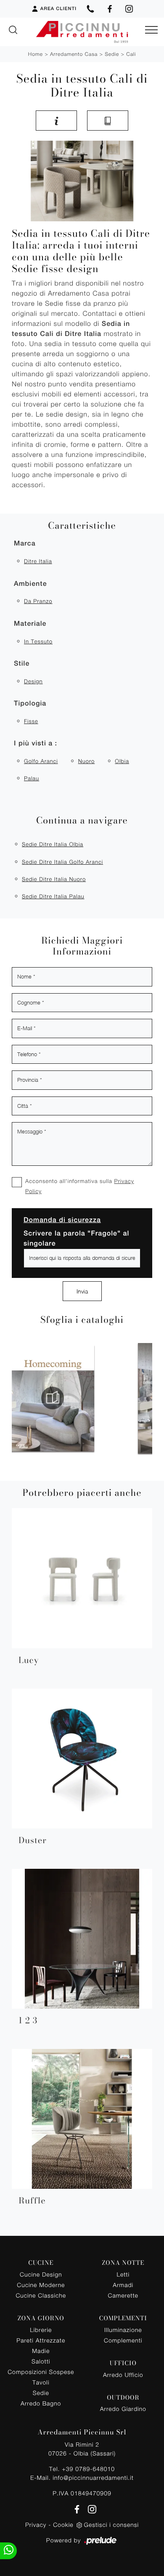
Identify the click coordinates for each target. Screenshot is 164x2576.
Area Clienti (58, 9)
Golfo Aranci (41, 761)
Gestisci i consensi (111, 2525)
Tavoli (41, 2382)
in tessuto (38, 641)
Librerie (41, 2330)
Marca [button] (25, 543)
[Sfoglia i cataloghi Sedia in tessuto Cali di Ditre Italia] (108, 121)
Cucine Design (41, 2274)
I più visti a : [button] (36, 743)
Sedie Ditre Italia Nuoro (54, 879)
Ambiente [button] (30, 584)
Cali (131, 54)
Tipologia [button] (30, 703)
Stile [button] (22, 663)
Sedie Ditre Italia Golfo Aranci (62, 862)
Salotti (41, 2361)
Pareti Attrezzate (41, 2340)
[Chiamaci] (90, 9)
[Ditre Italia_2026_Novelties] (95, 1398)
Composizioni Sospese (41, 2372)
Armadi (123, 2285)
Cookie (63, 2525)
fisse (31, 721)
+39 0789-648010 (88, 2469)
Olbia (122, 761)
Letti (123, 2274)
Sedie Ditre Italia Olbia (53, 844)
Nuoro (87, 761)
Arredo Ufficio (123, 2375)
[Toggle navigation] (151, 30)
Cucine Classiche (41, 2295)
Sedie (112, 54)
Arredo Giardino (123, 2409)
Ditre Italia (38, 561)
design (33, 681)
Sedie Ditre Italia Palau (53, 896)
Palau (32, 778)
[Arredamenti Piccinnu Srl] (82, 32)
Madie (41, 2351)
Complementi (123, 2340)
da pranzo (38, 601)
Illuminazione (123, 2330)
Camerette (123, 2295)
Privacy (36, 2525)
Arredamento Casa (74, 54)
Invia (82, 1291)
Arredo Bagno (41, 2403)
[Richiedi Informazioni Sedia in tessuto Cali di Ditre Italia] (56, 121)
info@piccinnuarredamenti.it (93, 2478)
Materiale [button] (30, 623)
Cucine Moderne (41, 2285)
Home (36, 54)
